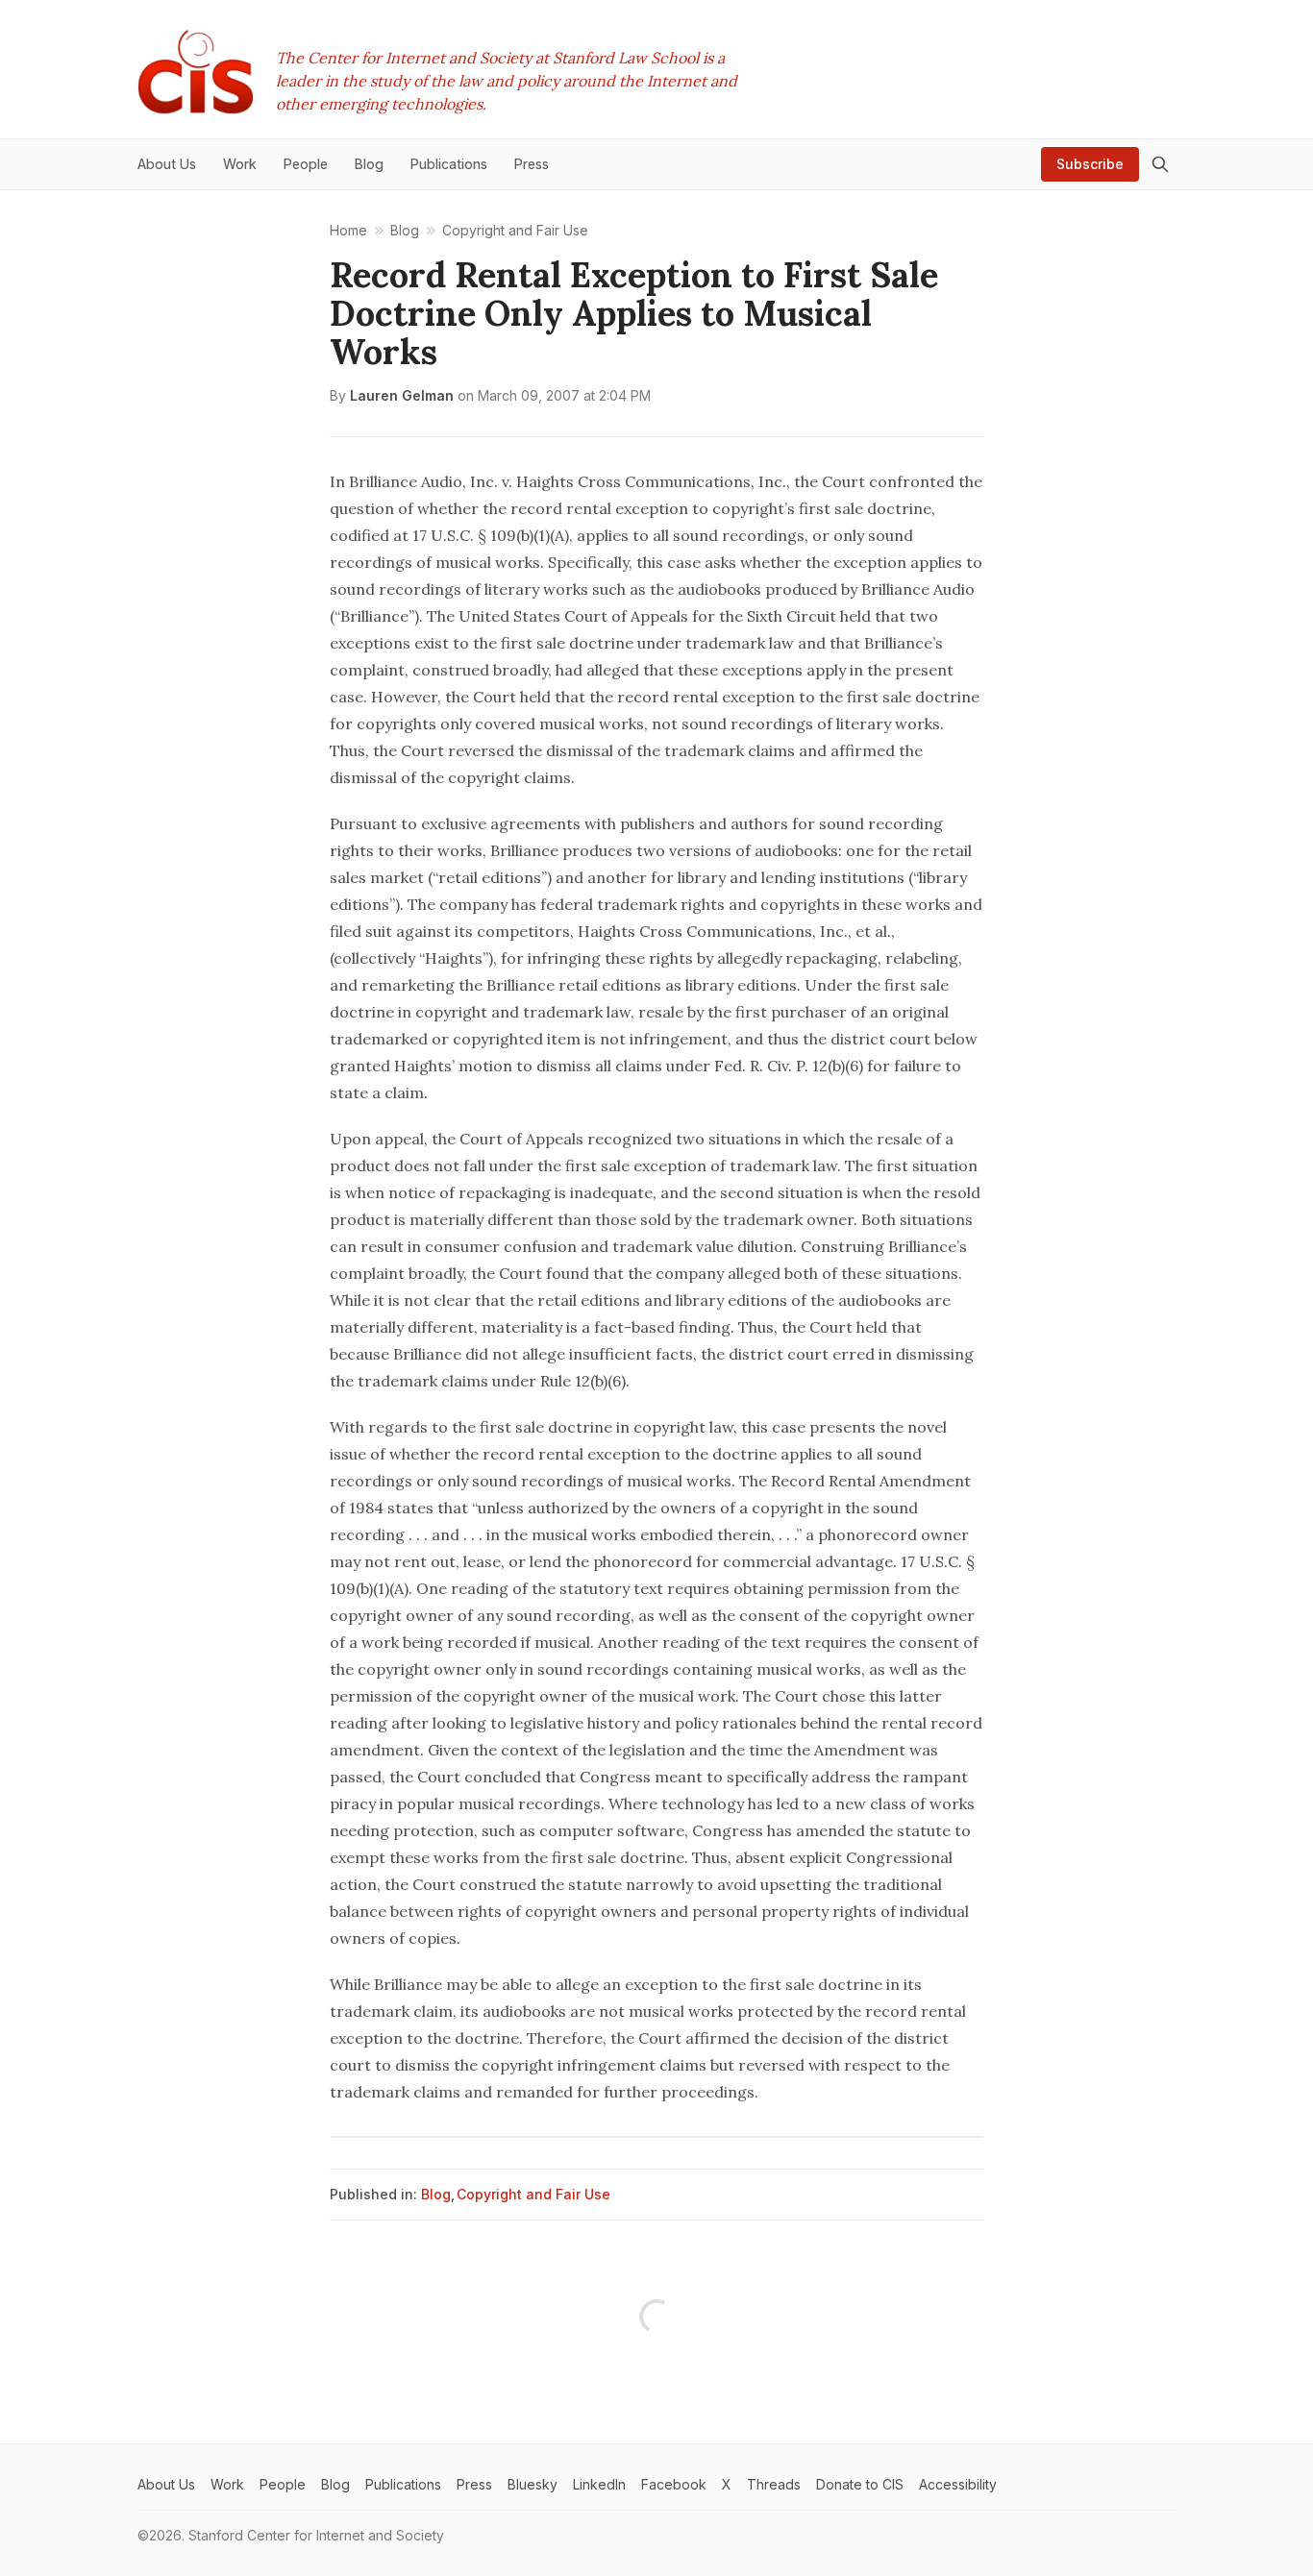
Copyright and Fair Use (533, 2194)
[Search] (1160, 164)
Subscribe (1090, 164)
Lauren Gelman (402, 395)
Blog (436, 2194)
